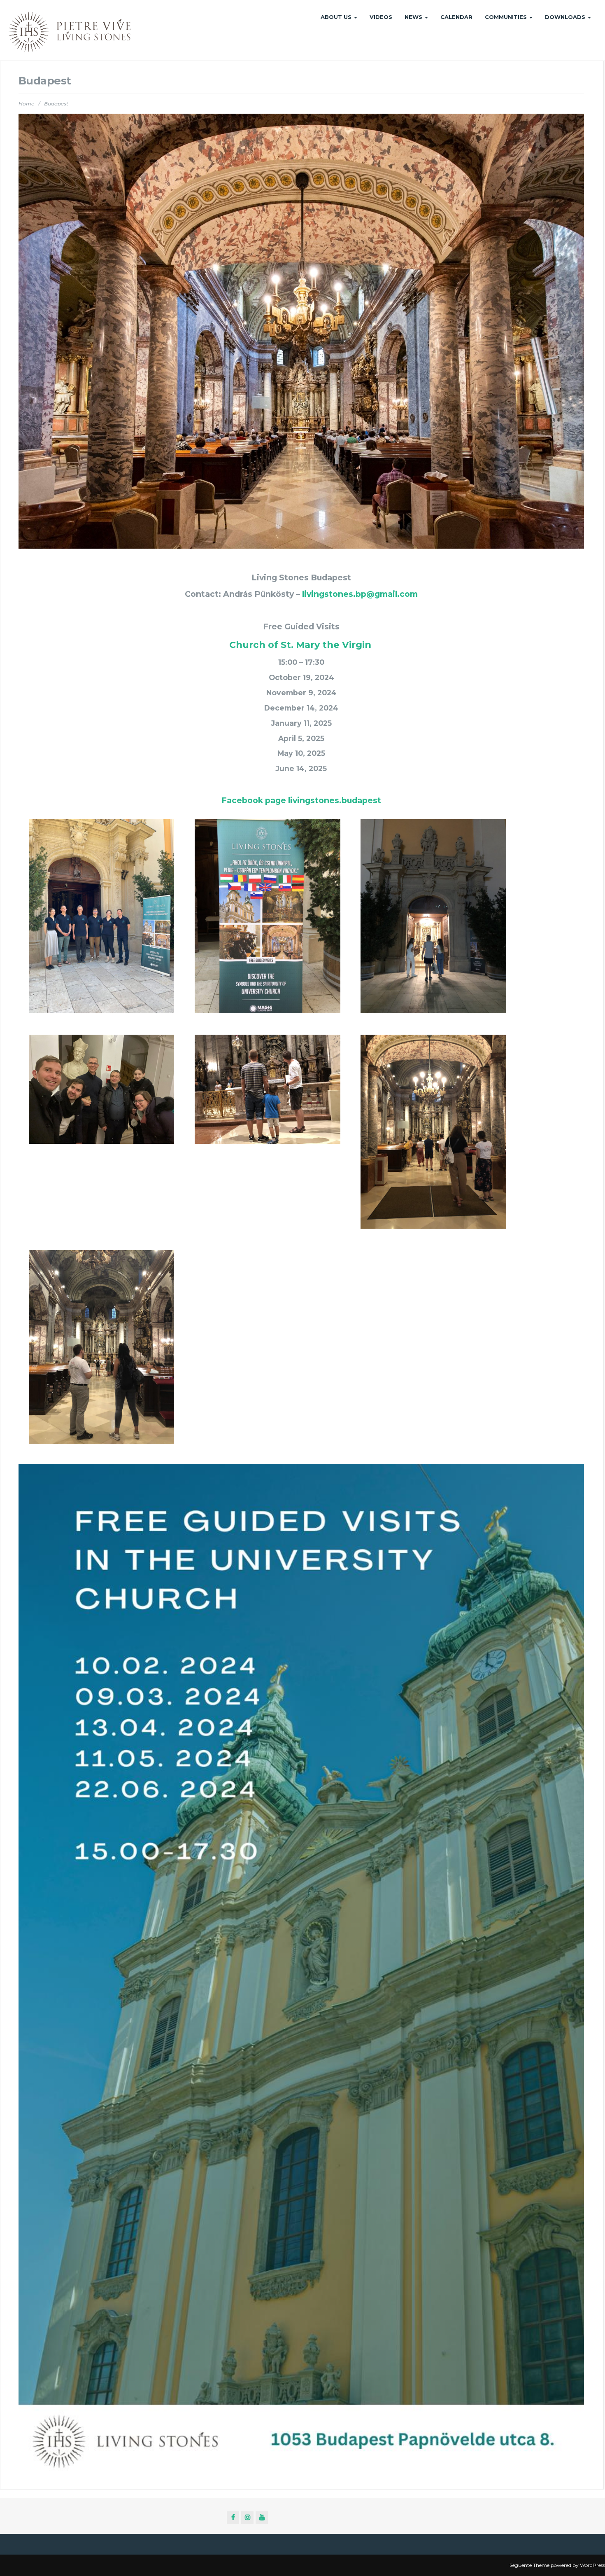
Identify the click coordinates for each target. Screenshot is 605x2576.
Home (26, 104)
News (414, 17)
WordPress (592, 2565)
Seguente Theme (529, 2565)
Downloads (566, 17)
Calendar (456, 17)
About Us (337, 17)
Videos (381, 17)
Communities (507, 17)
